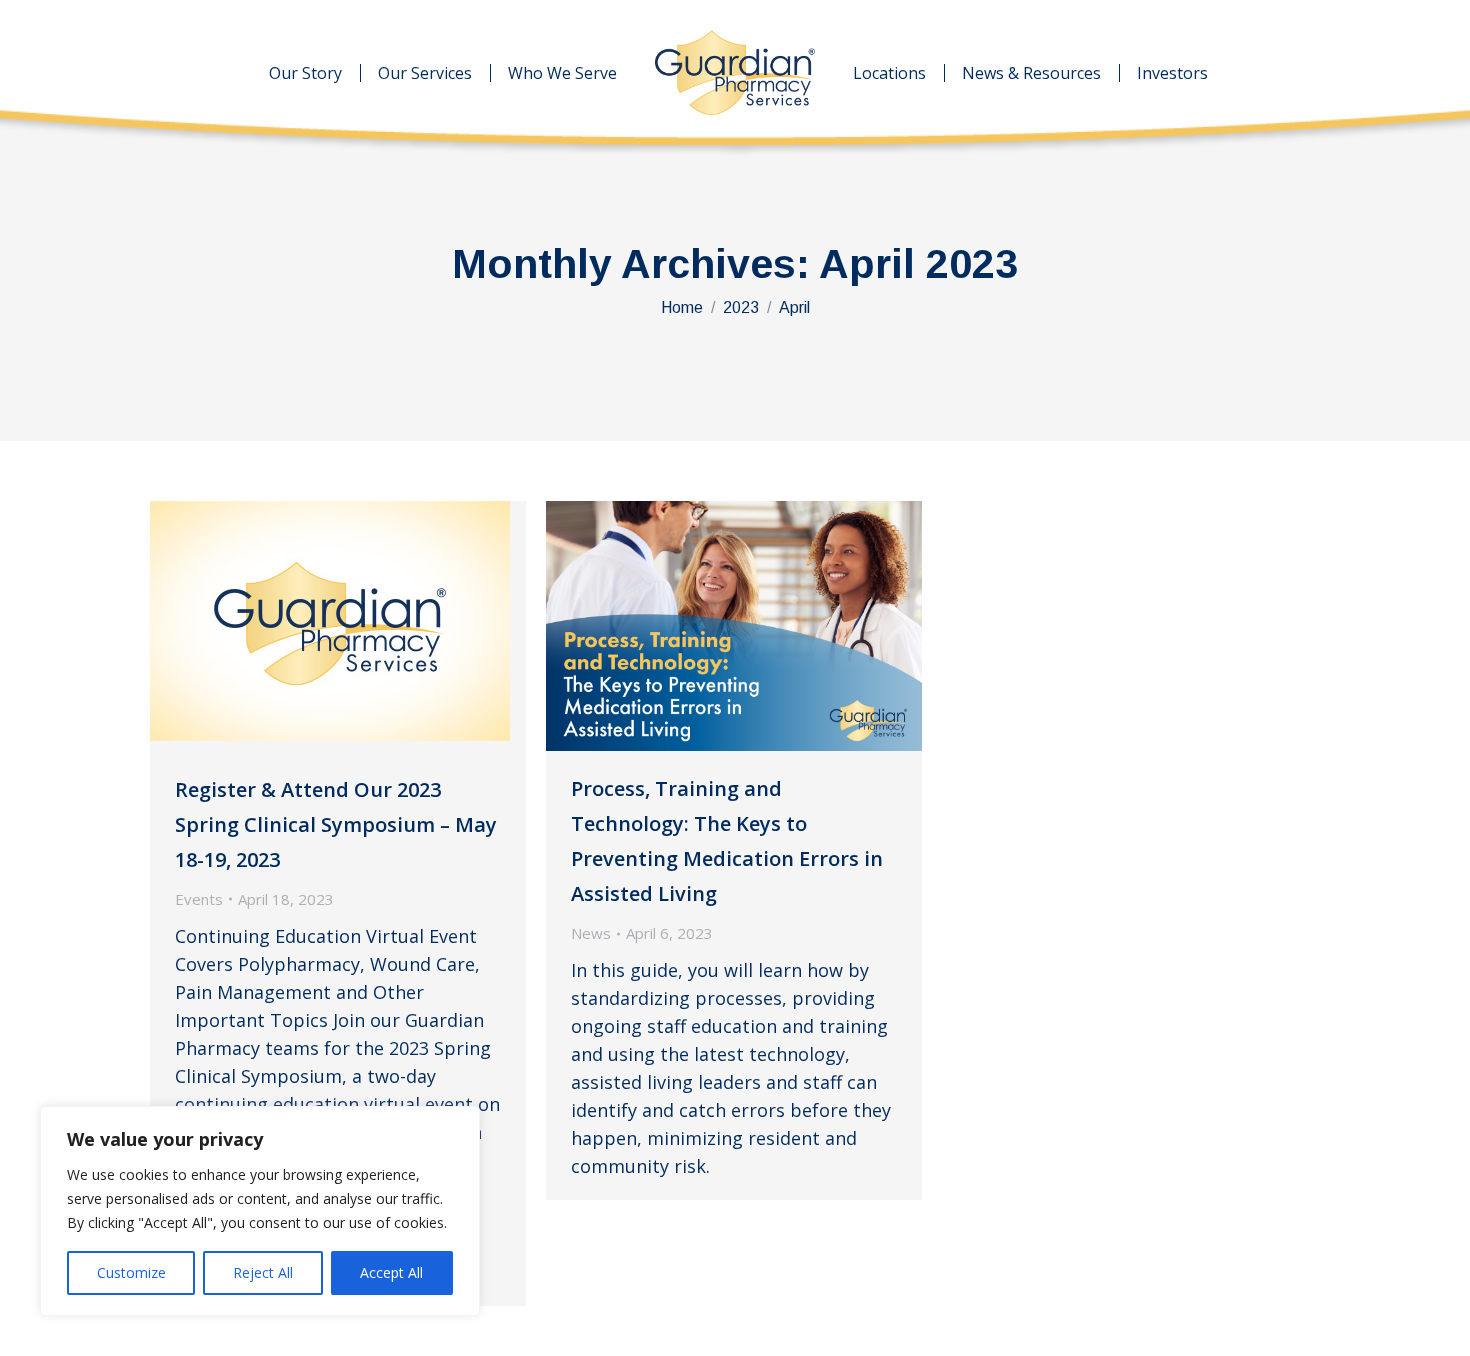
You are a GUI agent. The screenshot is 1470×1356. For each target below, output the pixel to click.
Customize (131, 1272)
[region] (260, 1211)
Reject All (263, 1272)
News (591, 933)
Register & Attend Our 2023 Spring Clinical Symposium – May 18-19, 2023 (336, 824)
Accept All (391, 1272)
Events (199, 899)
